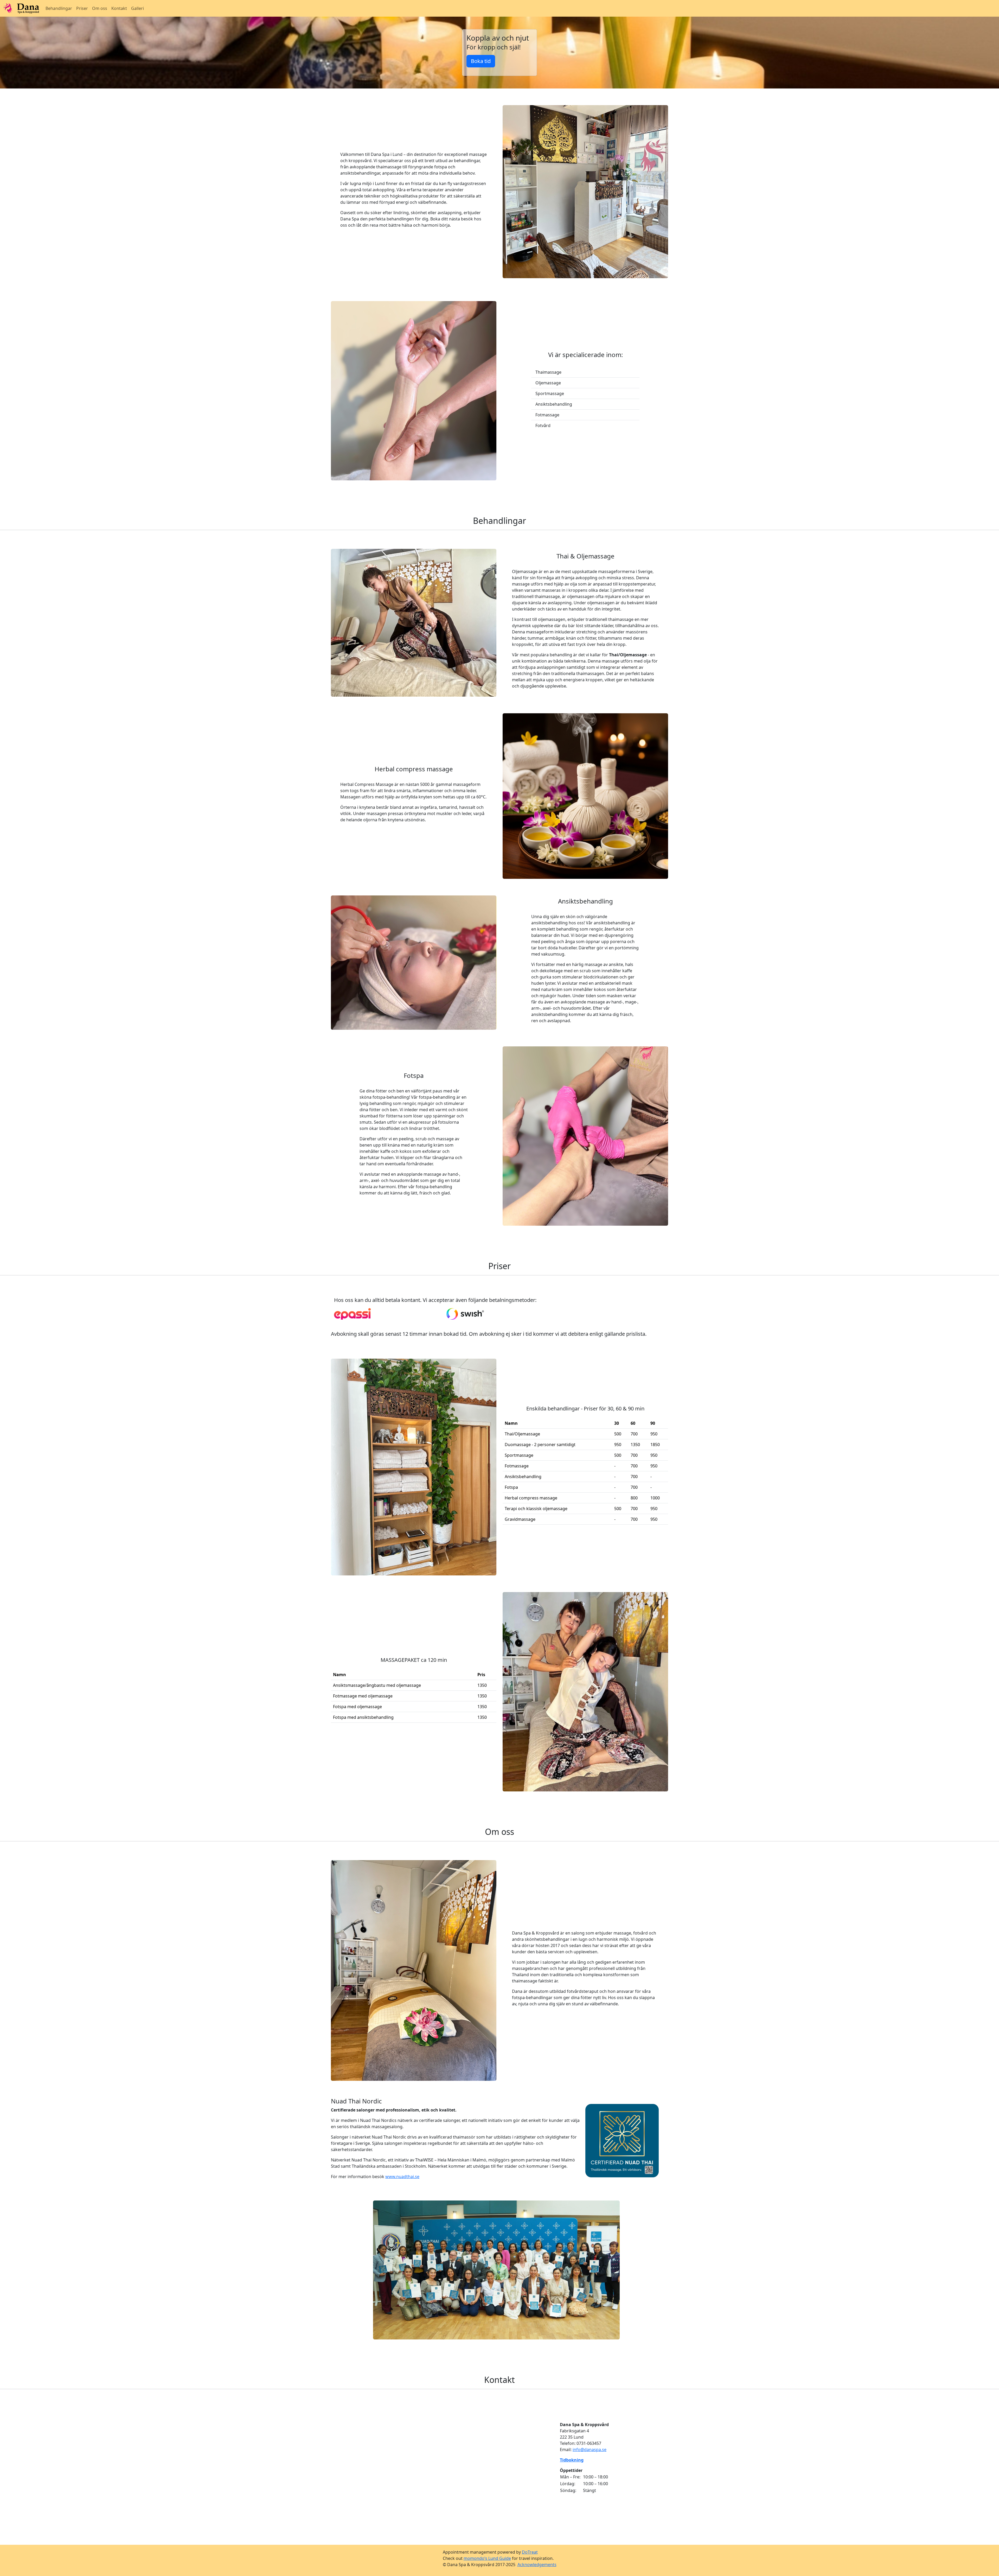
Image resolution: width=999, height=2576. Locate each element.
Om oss (100, 8)
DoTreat (530, 2552)
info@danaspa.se (590, 2450)
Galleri (137, 8)
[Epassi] (352, 1314)
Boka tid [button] (481, 61)
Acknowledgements (537, 2565)
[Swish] (465, 1314)
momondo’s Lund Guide (487, 2558)
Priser (82, 8)
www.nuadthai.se (402, 2177)
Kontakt (119, 8)
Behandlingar (59, 8)
